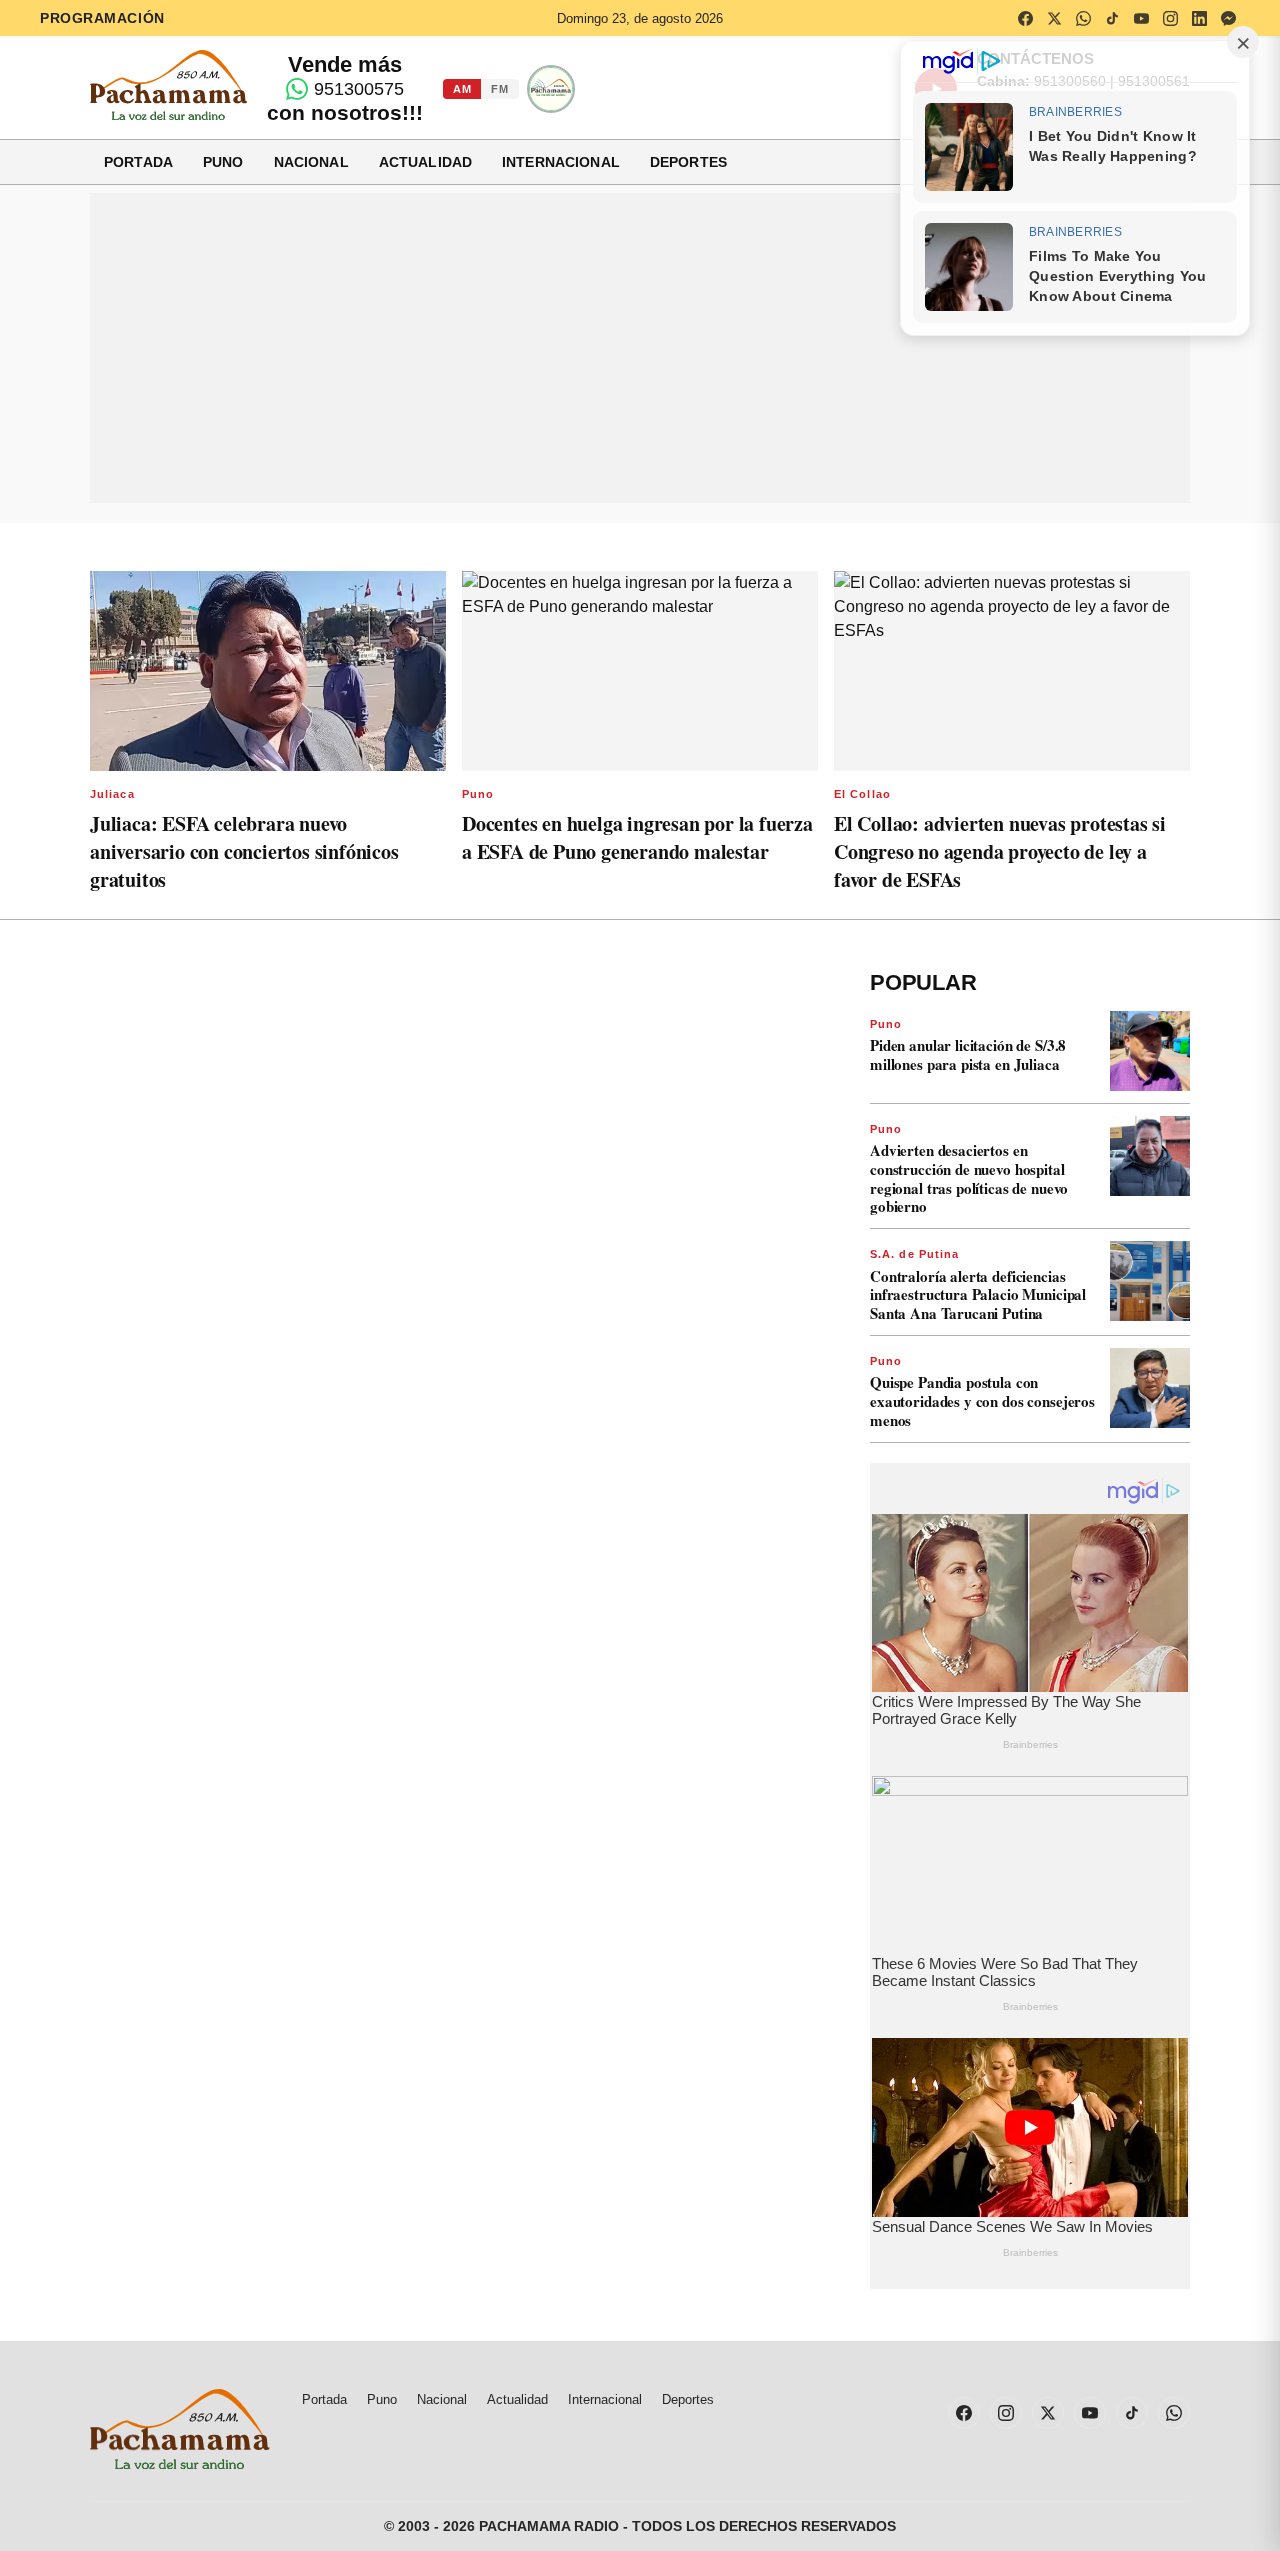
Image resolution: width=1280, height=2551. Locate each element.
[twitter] (1054, 18)
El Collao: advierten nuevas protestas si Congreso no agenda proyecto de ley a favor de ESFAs (1000, 851)
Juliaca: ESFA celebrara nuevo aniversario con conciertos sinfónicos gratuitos (244, 851)
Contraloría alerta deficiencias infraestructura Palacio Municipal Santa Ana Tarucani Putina (978, 1295)
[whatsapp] (1083, 18)
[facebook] (1025, 18)
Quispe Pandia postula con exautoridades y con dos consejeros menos (982, 1401)
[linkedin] (1199, 18)
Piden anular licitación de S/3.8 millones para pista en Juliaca (968, 1054)
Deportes (688, 162)
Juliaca (112, 794)
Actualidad (425, 162)
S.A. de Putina (914, 1254)
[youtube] (1141, 18)
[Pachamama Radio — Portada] (168, 85)
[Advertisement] (640, 348)
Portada (138, 162)
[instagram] (1170, 18)
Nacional (311, 162)
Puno (223, 162)
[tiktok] (1112, 18)
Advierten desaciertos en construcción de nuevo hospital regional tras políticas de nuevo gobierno (969, 1178)
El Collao (862, 794)
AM (462, 89)
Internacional (561, 162)
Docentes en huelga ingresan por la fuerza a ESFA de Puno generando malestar (637, 837)
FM (499, 89)
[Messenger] (1228, 18)
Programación (102, 18)
